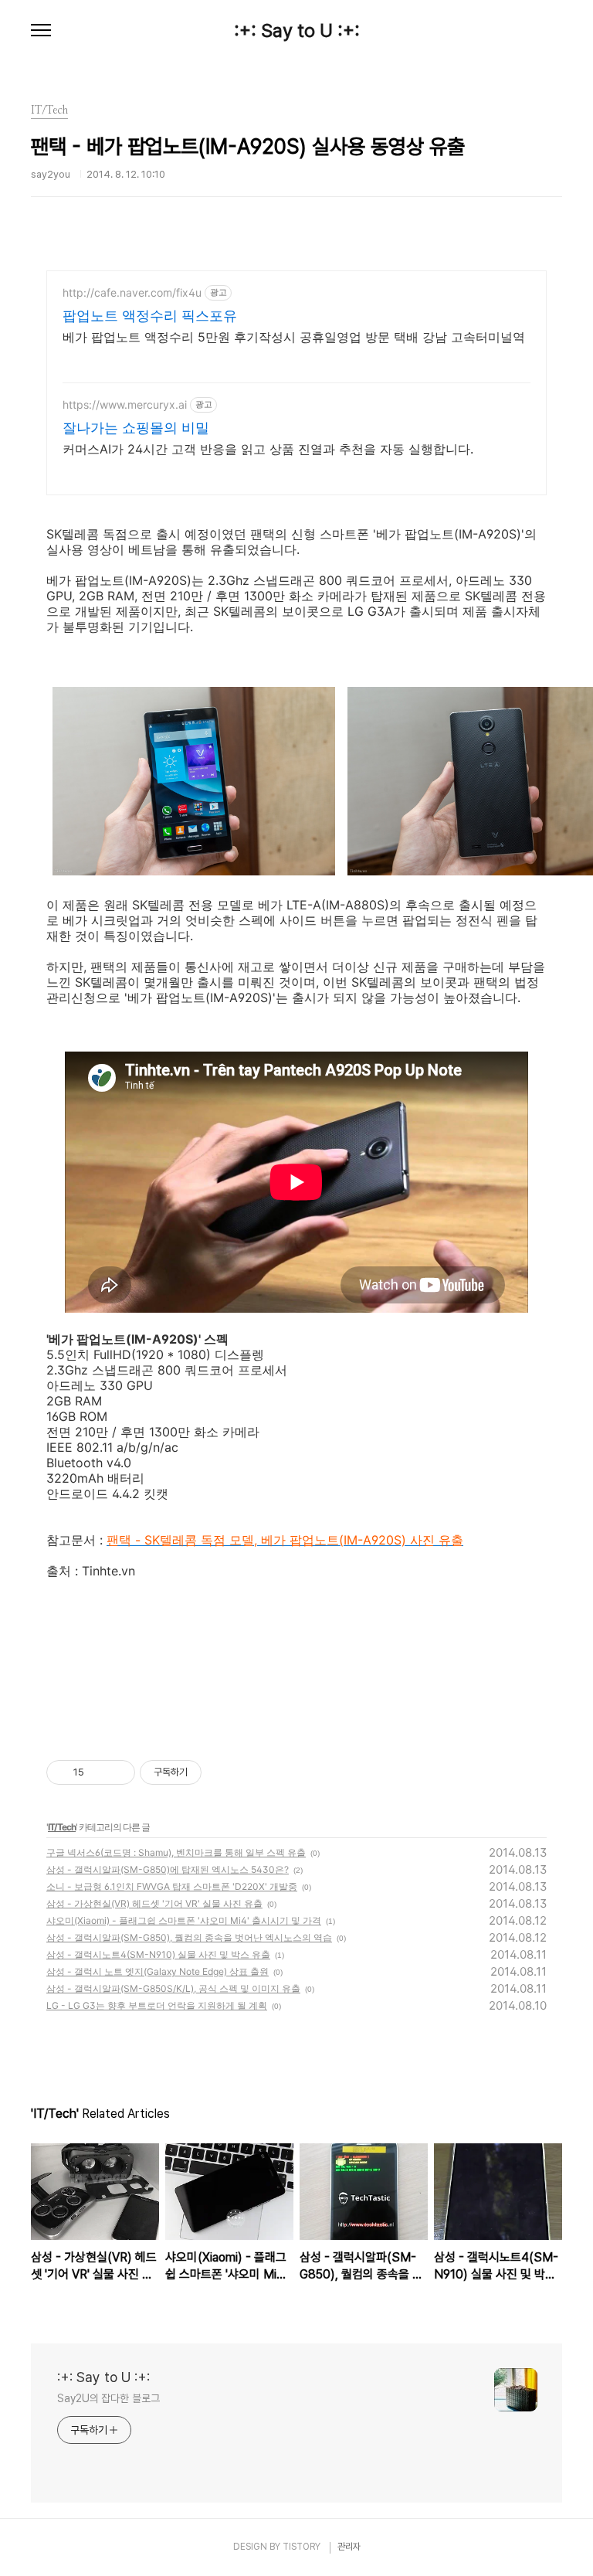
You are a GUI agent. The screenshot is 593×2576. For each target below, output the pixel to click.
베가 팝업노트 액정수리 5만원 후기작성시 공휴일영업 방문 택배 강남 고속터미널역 (294, 337)
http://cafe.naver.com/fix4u (132, 292)
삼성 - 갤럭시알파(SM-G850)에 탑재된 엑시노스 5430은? (168, 1869)
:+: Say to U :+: (297, 31)
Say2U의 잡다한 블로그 (108, 2398)
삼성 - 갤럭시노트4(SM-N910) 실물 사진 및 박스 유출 (158, 1954)
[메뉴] (41, 31)
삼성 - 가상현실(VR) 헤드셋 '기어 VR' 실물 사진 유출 (154, 1903)
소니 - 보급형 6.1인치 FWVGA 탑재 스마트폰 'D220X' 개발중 (172, 1886)
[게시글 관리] (118, 1772)
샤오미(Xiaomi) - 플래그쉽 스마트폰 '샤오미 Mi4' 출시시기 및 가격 (184, 1920)
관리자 (349, 2547)
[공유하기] (98, 1772)
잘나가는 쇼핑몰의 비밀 (136, 428)
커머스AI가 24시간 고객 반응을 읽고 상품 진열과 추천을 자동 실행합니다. (268, 449)
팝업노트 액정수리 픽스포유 (150, 316)
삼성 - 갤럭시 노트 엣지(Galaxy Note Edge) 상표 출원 (158, 1971)
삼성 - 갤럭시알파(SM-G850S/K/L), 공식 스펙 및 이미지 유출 (173, 1988)
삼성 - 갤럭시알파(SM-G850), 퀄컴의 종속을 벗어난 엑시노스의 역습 (189, 1937)
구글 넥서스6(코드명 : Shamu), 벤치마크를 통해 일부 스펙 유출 (176, 1852)
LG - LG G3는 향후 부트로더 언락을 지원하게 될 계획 (157, 2005)
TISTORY (302, 2547)
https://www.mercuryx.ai (125, 404)
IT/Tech (62, 1827)
